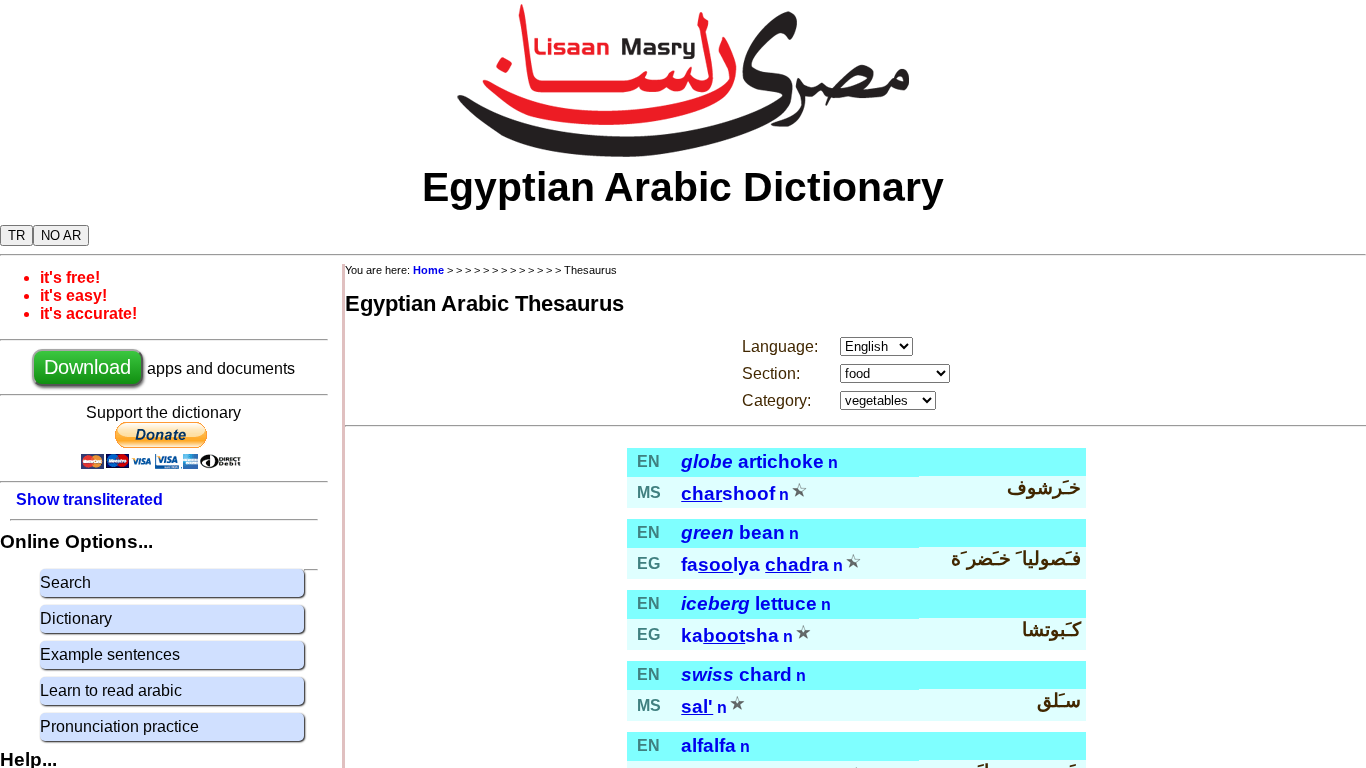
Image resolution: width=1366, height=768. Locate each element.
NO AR (61, 235)
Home (428, 270)
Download (87, 367)
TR (16, 235)
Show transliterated (89, 499)
